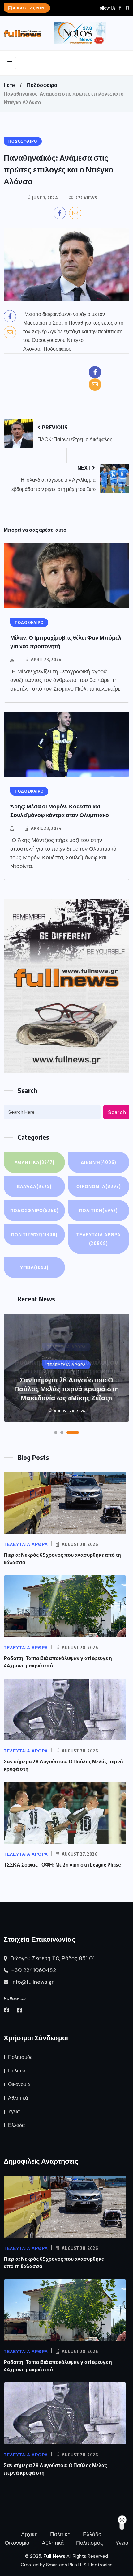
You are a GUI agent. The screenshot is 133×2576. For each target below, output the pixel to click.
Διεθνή (99, 1162)
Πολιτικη (99, 1210)
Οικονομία (99, 1186)
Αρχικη (29, 2534)
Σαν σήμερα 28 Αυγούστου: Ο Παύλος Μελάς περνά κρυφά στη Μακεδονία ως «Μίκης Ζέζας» (66, 1389)
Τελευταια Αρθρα (99, 1239)
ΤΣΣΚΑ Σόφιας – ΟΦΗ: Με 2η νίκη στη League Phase (62, 1865)
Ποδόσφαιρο (42, 85)
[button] (56, 1433)
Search (117, 1112)
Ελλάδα (34, 1186)
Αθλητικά (34, 1162)
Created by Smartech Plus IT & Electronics (67, 2565)
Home (10, 85)
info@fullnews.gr (32, 1982)
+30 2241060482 (33, 1970)
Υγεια (34, 1267)
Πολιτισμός (34, 1235)
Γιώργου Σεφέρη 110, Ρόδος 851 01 (52, 1958)
